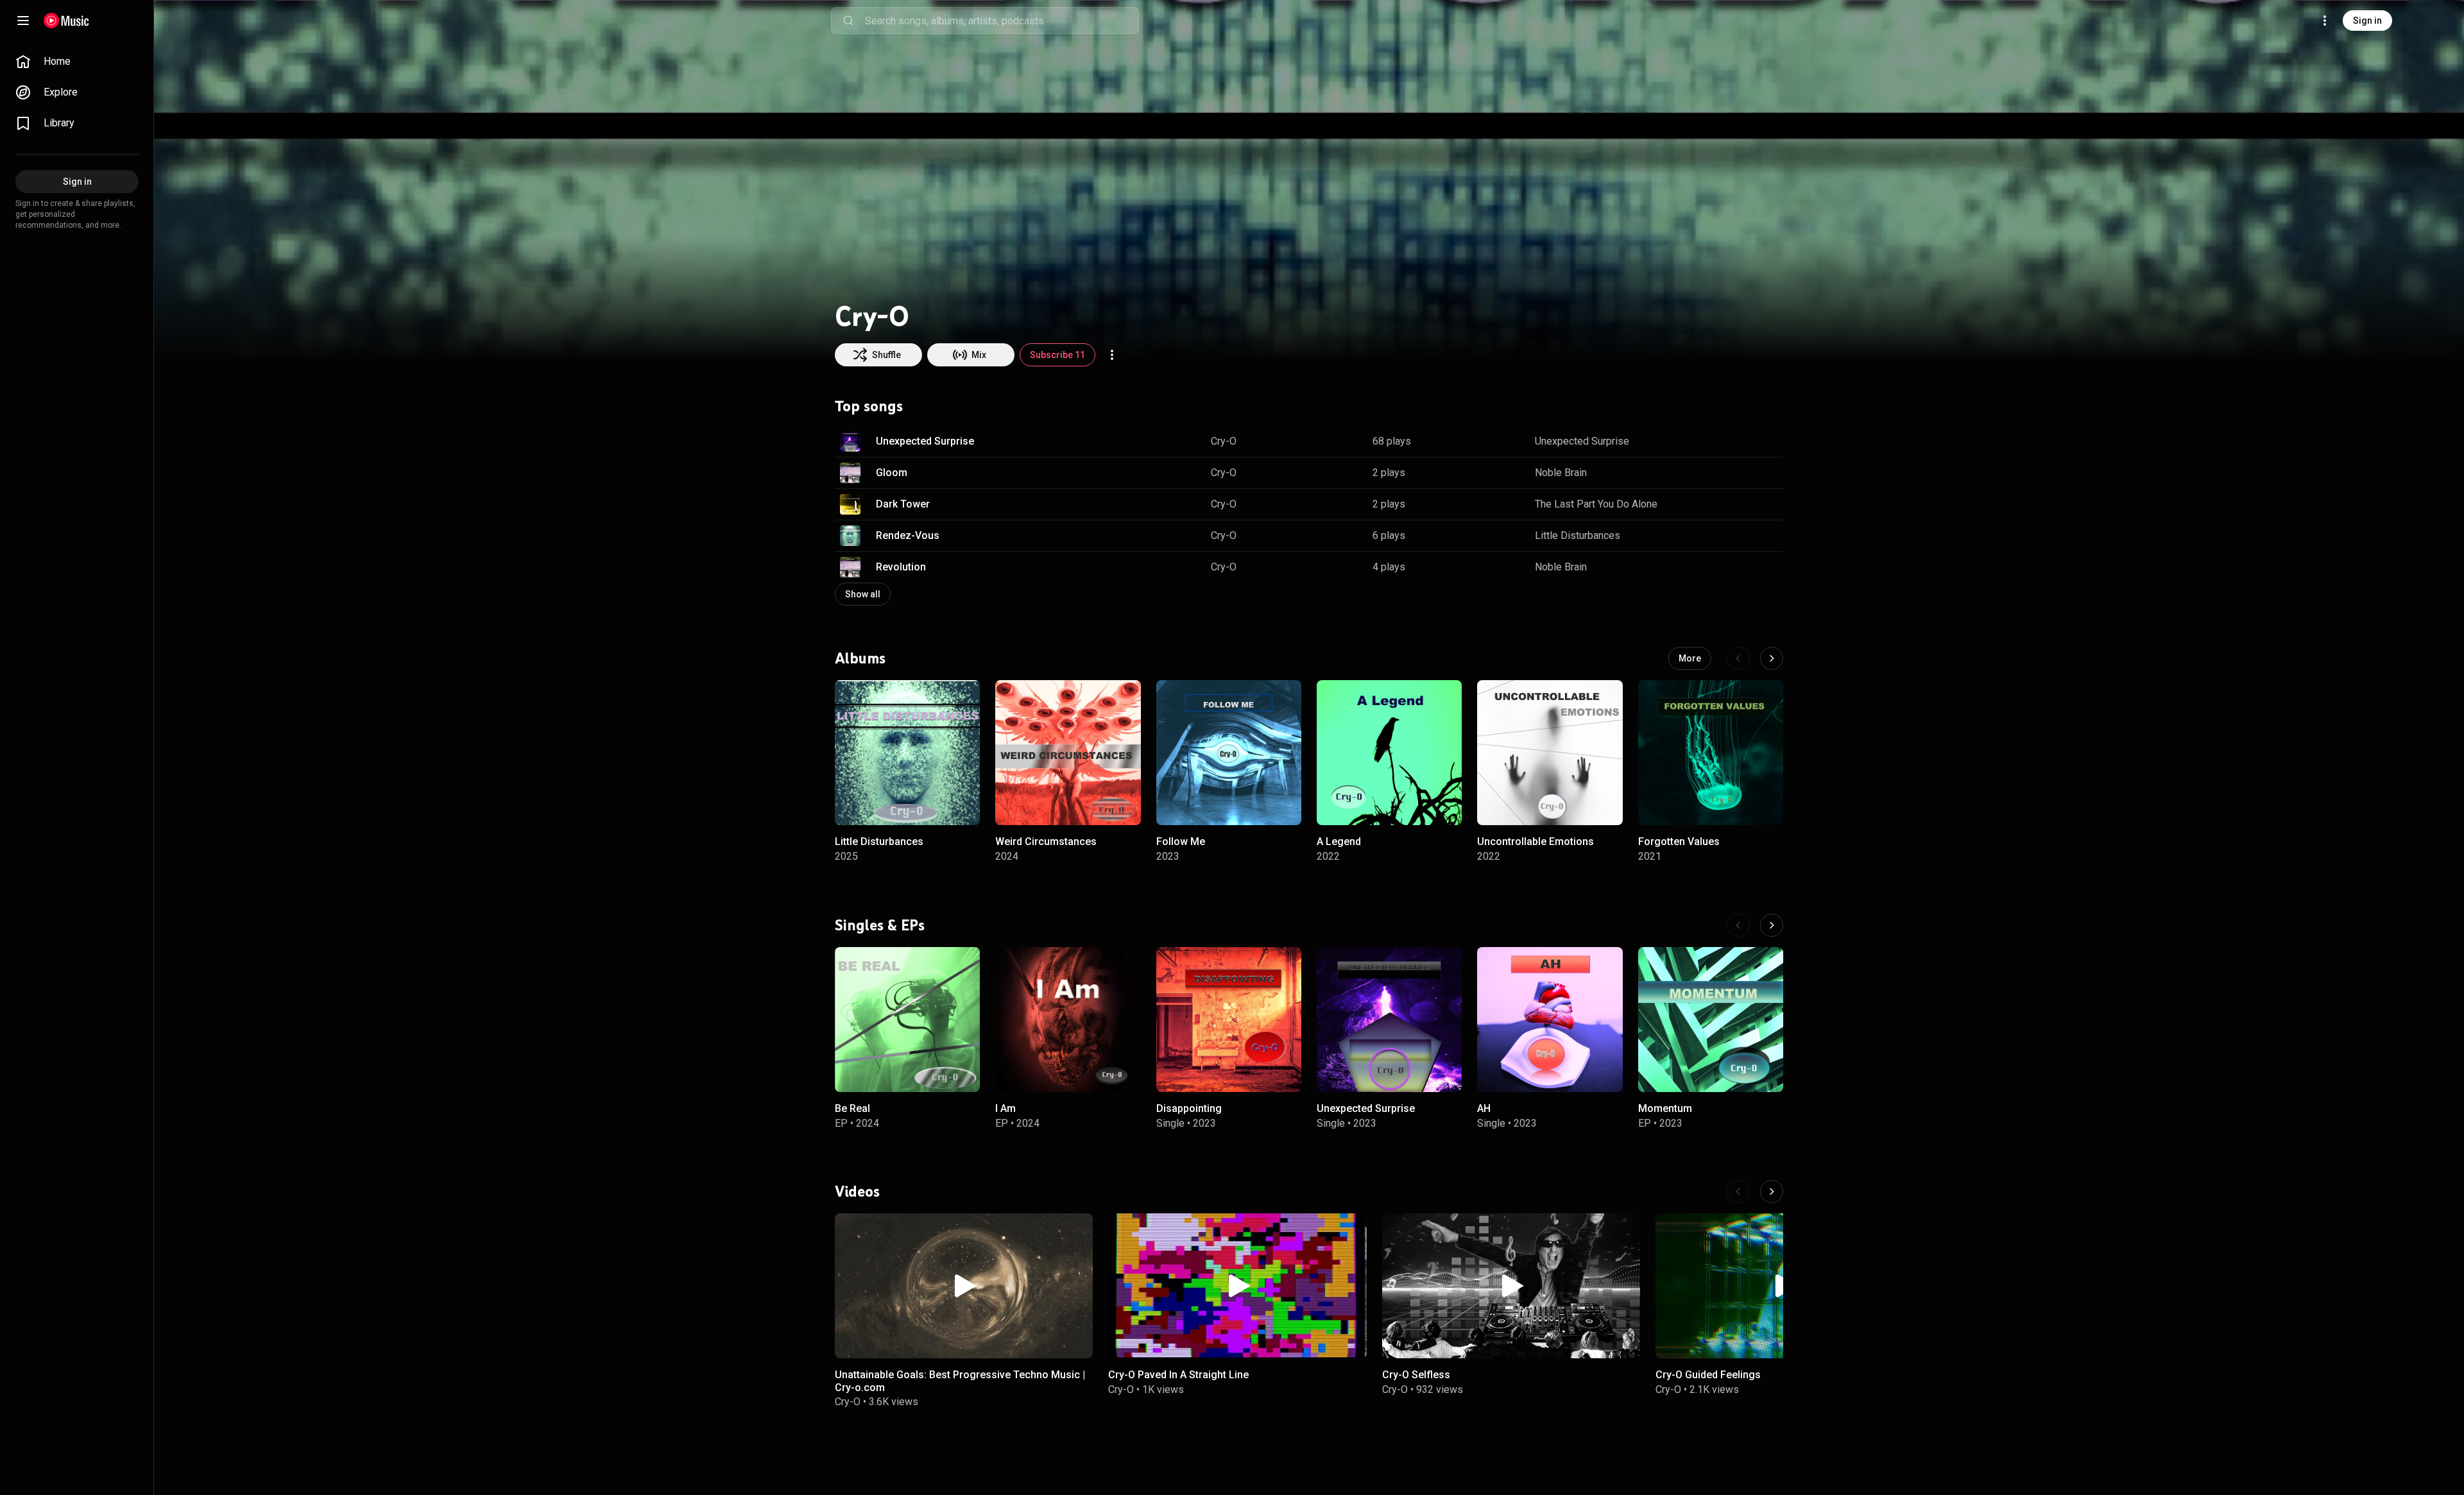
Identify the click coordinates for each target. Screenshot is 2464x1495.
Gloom (892, 473)
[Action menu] (1112, 355)
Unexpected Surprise (925, 441)
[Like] (1709, 441)
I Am (1005, 1108)
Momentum (1665, 1108)
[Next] (1772, 658)
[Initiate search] (848, 21)
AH (1484, 1108)
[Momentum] (1711, 1020)
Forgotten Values (1679, 841)
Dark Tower (903, 504)
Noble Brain (1561, 473)
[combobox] (1002, 21)
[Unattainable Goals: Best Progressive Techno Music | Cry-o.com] (964, 1286)
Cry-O (1224, 441)
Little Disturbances (1578, 535)
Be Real (852, 1108)
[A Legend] (1389, 753)
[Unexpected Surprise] (1389, 1020)
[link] (77, 62)
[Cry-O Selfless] (1511, 1286)
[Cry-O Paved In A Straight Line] (1237, 1286)
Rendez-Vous (908, 535)
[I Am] (1068, 1020)
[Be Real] (907, 1020)
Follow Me (1181, 841)
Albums (860, 658)
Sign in (2367, 21)
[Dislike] (1733, 441)
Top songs (869, 406)
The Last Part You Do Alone (1596, 504)
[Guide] (23, 21)
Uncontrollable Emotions (1536, 841)
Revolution (901, 567)
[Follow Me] (1229, 753)
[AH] (1550, 1020)
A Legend (1339, 841)
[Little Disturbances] (907, 753)
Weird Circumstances (1046, 841)
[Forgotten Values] (1711, 753)
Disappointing (1189, 1108)
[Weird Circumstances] (1068, 753)
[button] (850, 441)
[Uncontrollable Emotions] (1550, 753)
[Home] (66, 21)
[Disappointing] (1229, 1020)
